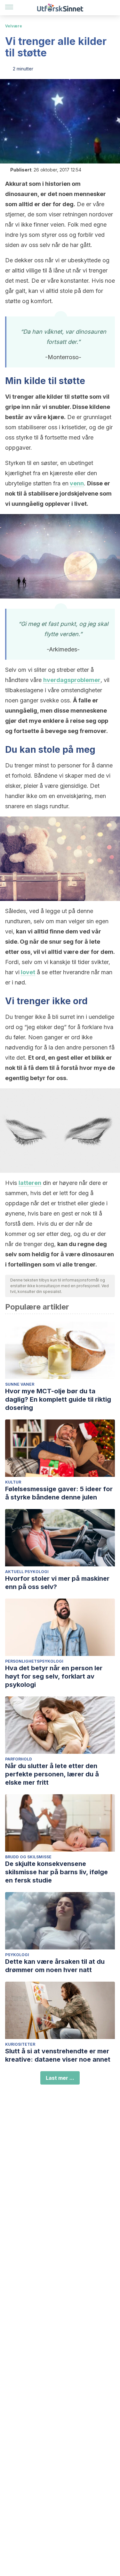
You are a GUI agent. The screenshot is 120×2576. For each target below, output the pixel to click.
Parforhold (19, 1759)
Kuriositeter (20, 2044)
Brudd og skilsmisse (28, 1857)
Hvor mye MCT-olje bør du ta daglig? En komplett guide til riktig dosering (58, 1399)
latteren (30, 1183)
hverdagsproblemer (72, 680)
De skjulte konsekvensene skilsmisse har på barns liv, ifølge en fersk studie (56, 1872)
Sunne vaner (20, 1384)
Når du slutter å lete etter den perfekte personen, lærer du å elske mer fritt (52, 1774)
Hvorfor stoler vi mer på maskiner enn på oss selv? (57, 1583)
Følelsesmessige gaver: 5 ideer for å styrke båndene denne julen (59, 1493)
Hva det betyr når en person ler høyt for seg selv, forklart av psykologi (54, 1676)
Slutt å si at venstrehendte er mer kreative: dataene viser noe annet (58, 2055)
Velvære (14, 26)
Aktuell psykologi (27, 1572)
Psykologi (17, 1955)
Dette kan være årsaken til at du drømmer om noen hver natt (55, 1966)
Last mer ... (60, 2078)
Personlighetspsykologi (34, 1661)
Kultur (13, 1482)
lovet (28, 972)
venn (77, 483)
